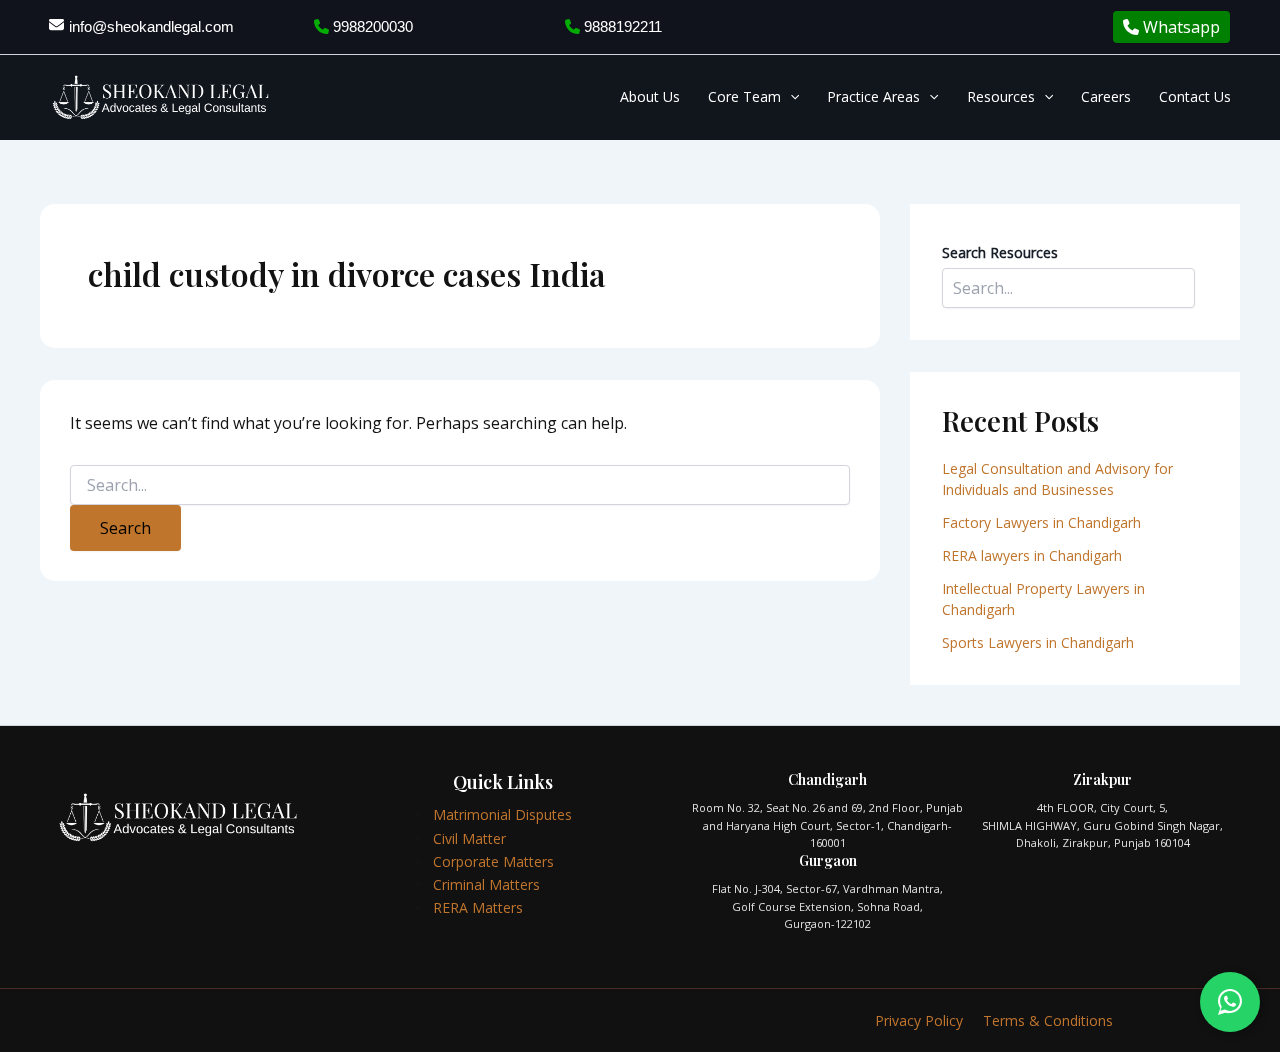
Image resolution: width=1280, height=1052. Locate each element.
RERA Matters (478, 907)
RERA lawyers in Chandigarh (1034, 555)
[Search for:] (460, 485)
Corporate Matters (493, 861)
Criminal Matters (486, 884)
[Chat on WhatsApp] (1230, 1002)
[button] (790, 97)
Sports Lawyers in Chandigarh (1038, 642)
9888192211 (621, 26)
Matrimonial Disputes (502, 814)
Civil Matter (469, 838)
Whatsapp (1179, 27)
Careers (1106, 96)
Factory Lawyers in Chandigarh (1041, 522)
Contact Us (1195, 96)
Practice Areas (873, 96)
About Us (650, 96)
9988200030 (371, 26)
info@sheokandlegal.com (151, 26)
